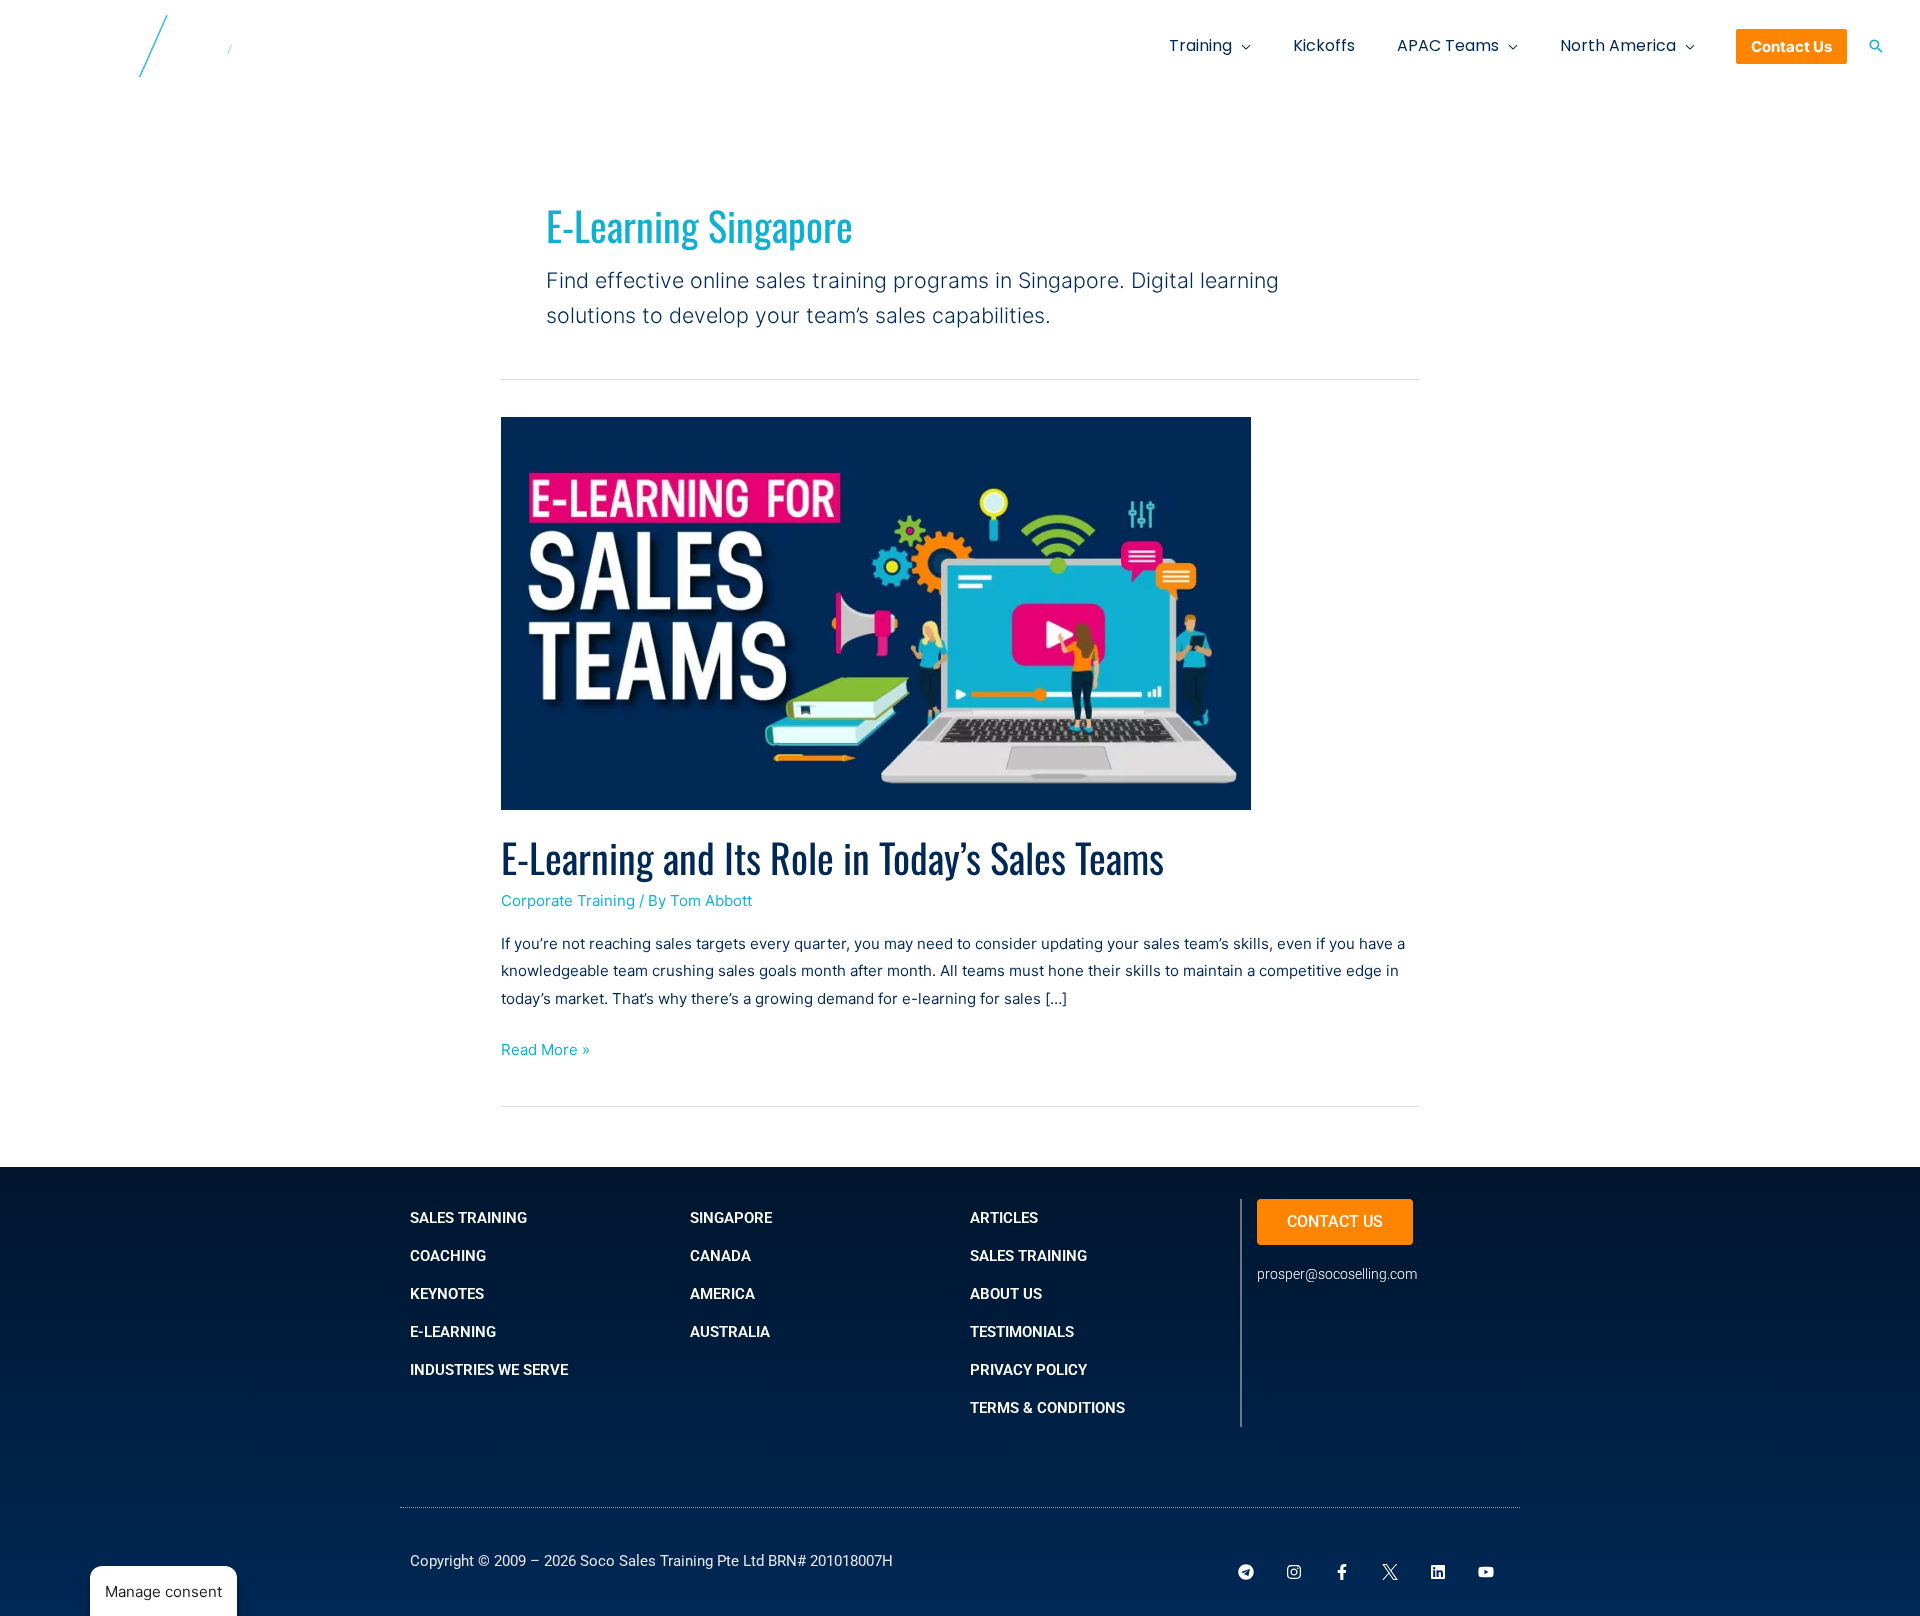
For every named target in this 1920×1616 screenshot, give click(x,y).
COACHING (448, 1256)
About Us (1006, 1294)
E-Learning (453, 1332)
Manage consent (163, 1591)
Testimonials (1022, 1332)
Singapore (731, 1218)
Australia (730, 1332)
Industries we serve (489, 1370)
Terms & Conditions (1047, 1408)
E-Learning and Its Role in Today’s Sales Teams (832, 857)
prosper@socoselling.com (1337, 1274)
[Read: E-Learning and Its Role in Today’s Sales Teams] (876, 612)
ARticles (1004, 1218)
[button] (1241, 46)
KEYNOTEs (447, 1294)
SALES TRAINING (468, 1218)
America (722, 1294)
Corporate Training (568, 900)
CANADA (720, 1256)
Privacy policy (1028, 1370)
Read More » (545, 1047)
